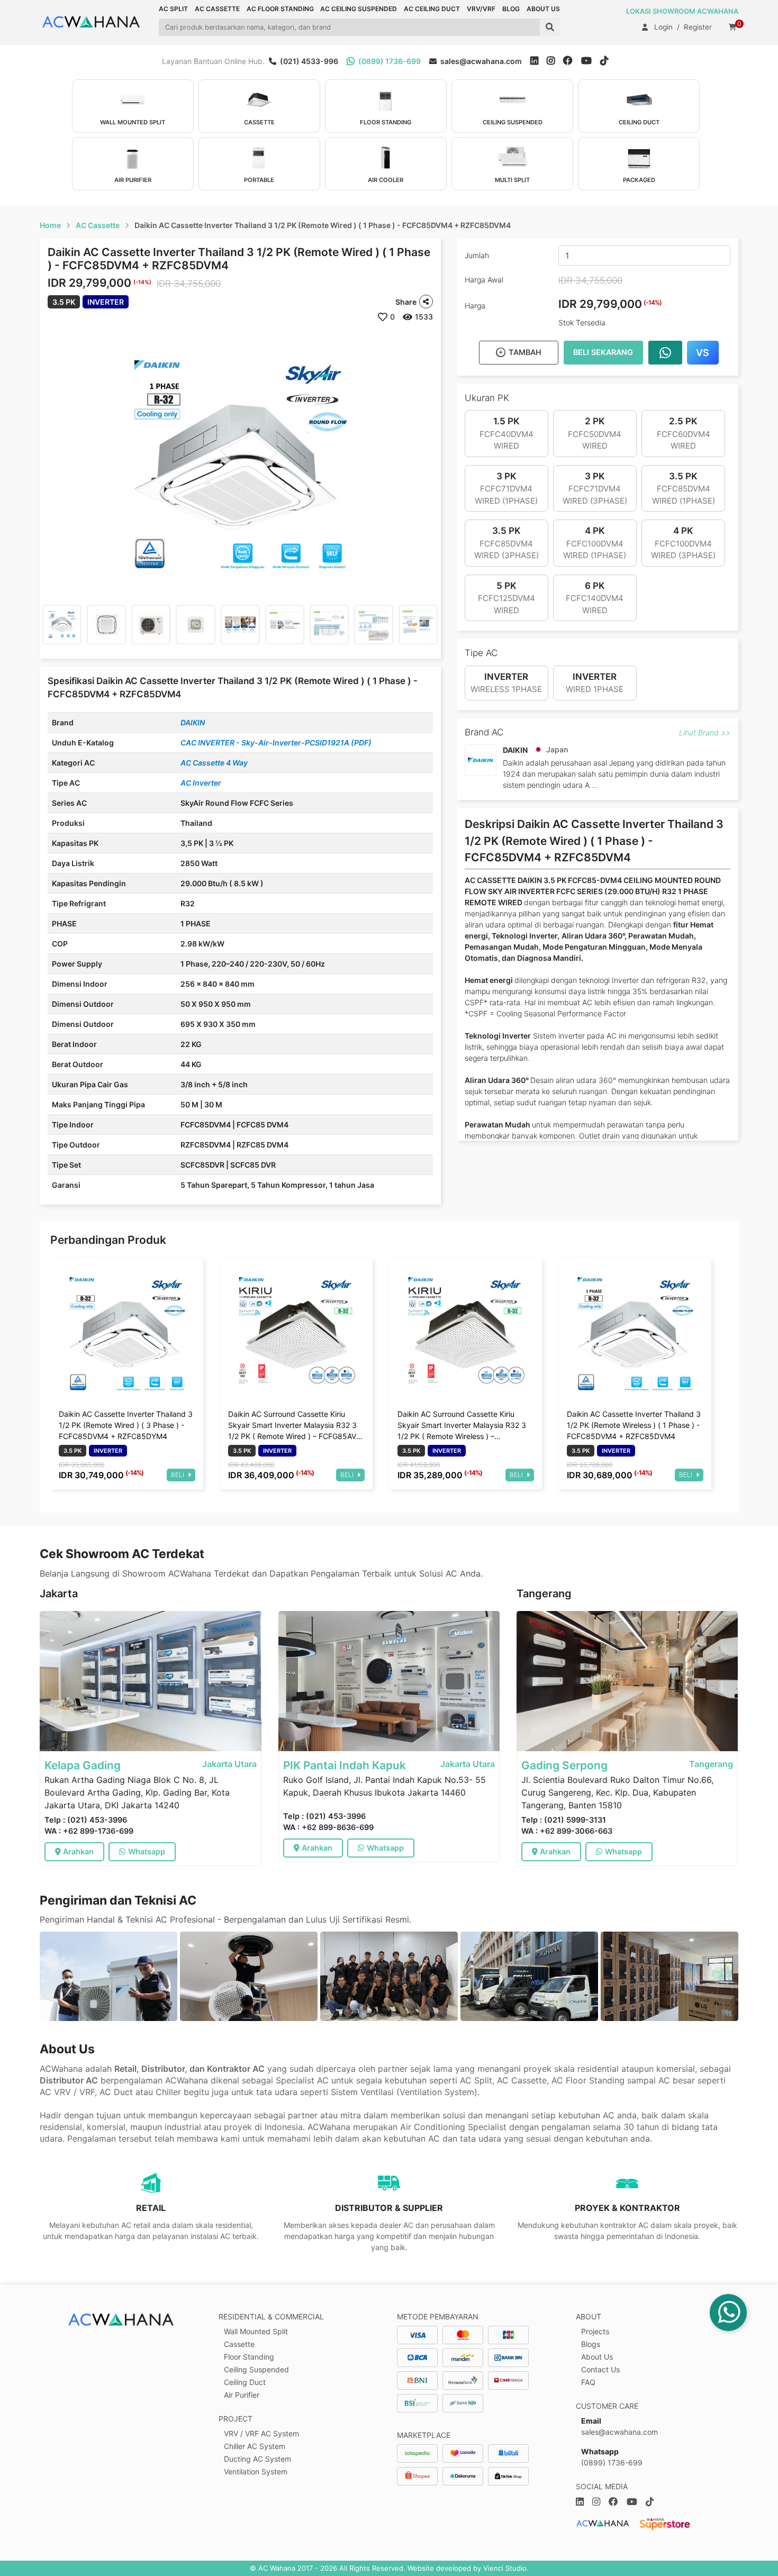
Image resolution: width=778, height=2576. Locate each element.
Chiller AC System (255, 2446)
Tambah (525, 352)
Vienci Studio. (506, 2568)
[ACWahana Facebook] (572, 61)
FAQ (588, 2382)
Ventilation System (256, 2472)
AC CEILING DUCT (432, 9)
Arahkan (78, 1851)
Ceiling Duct (245, 2382)
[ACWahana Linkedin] (534, 61)
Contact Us (600, 2369)
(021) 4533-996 (308, 61)
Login (663, 27)
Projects (595, 2331)
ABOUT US (543, 9)
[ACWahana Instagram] (555, 61)
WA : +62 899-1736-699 (89, 1831)
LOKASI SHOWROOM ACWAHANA (682, 11)
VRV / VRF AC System (261, 2433)
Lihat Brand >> (705, 732)
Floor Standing (249, 2357)
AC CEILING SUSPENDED (359, 9)
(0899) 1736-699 (389, 61)
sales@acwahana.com (480, 61)
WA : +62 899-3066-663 (567, 1831)
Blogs (591, 2344)
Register (698, 27)
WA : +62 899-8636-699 (328, 1827)
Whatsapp (147, 1851)
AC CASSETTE (217, 9)
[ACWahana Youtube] (591, 61)
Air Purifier (242, 2395)
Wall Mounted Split (256, 2331)
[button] (550, 27)
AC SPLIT (173, 9)
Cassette (239, 2344)
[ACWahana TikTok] (608, 61)
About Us (597, 2357)
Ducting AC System (257, 2459)
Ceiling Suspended (256, 2369)
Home (50, 225)
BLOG (511, 9)
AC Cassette (98, 225)
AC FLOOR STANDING (280, 9)
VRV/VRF (481, 9)
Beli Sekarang (603, 352)
